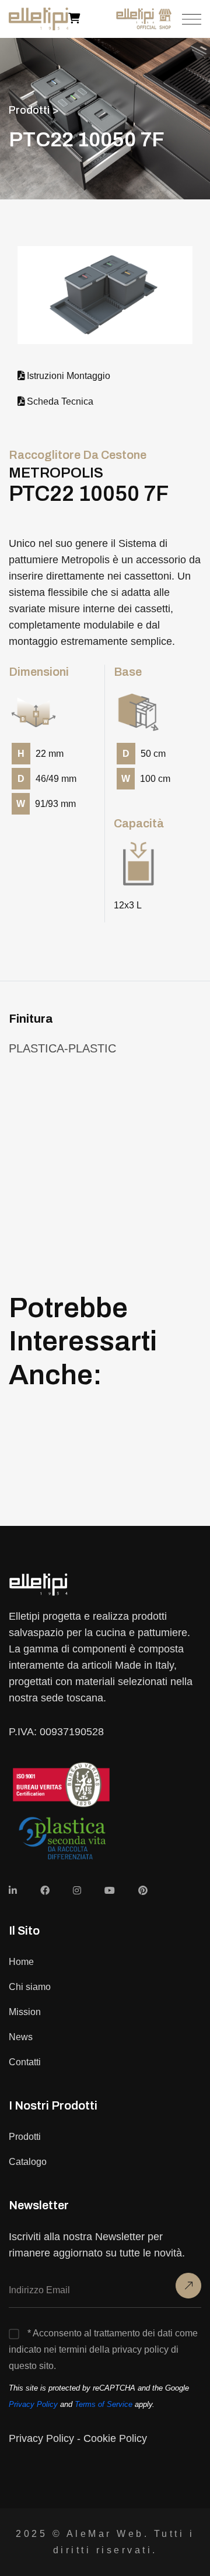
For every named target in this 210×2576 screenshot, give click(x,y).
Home (21, 1962)
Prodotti (25, 2137)
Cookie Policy (115, 2438)
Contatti (25, 2062)
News (21, 2037)
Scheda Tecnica (59, 401)
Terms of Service (104, 2404)
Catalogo (28, 2162)
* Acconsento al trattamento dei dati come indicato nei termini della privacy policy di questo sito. (103, 2349)
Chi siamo (30, 1987)
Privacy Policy (33, 2404)
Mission (25, 2012)
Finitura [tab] (31, 1019)
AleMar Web (105, 2534)
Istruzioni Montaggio (67, 375)
